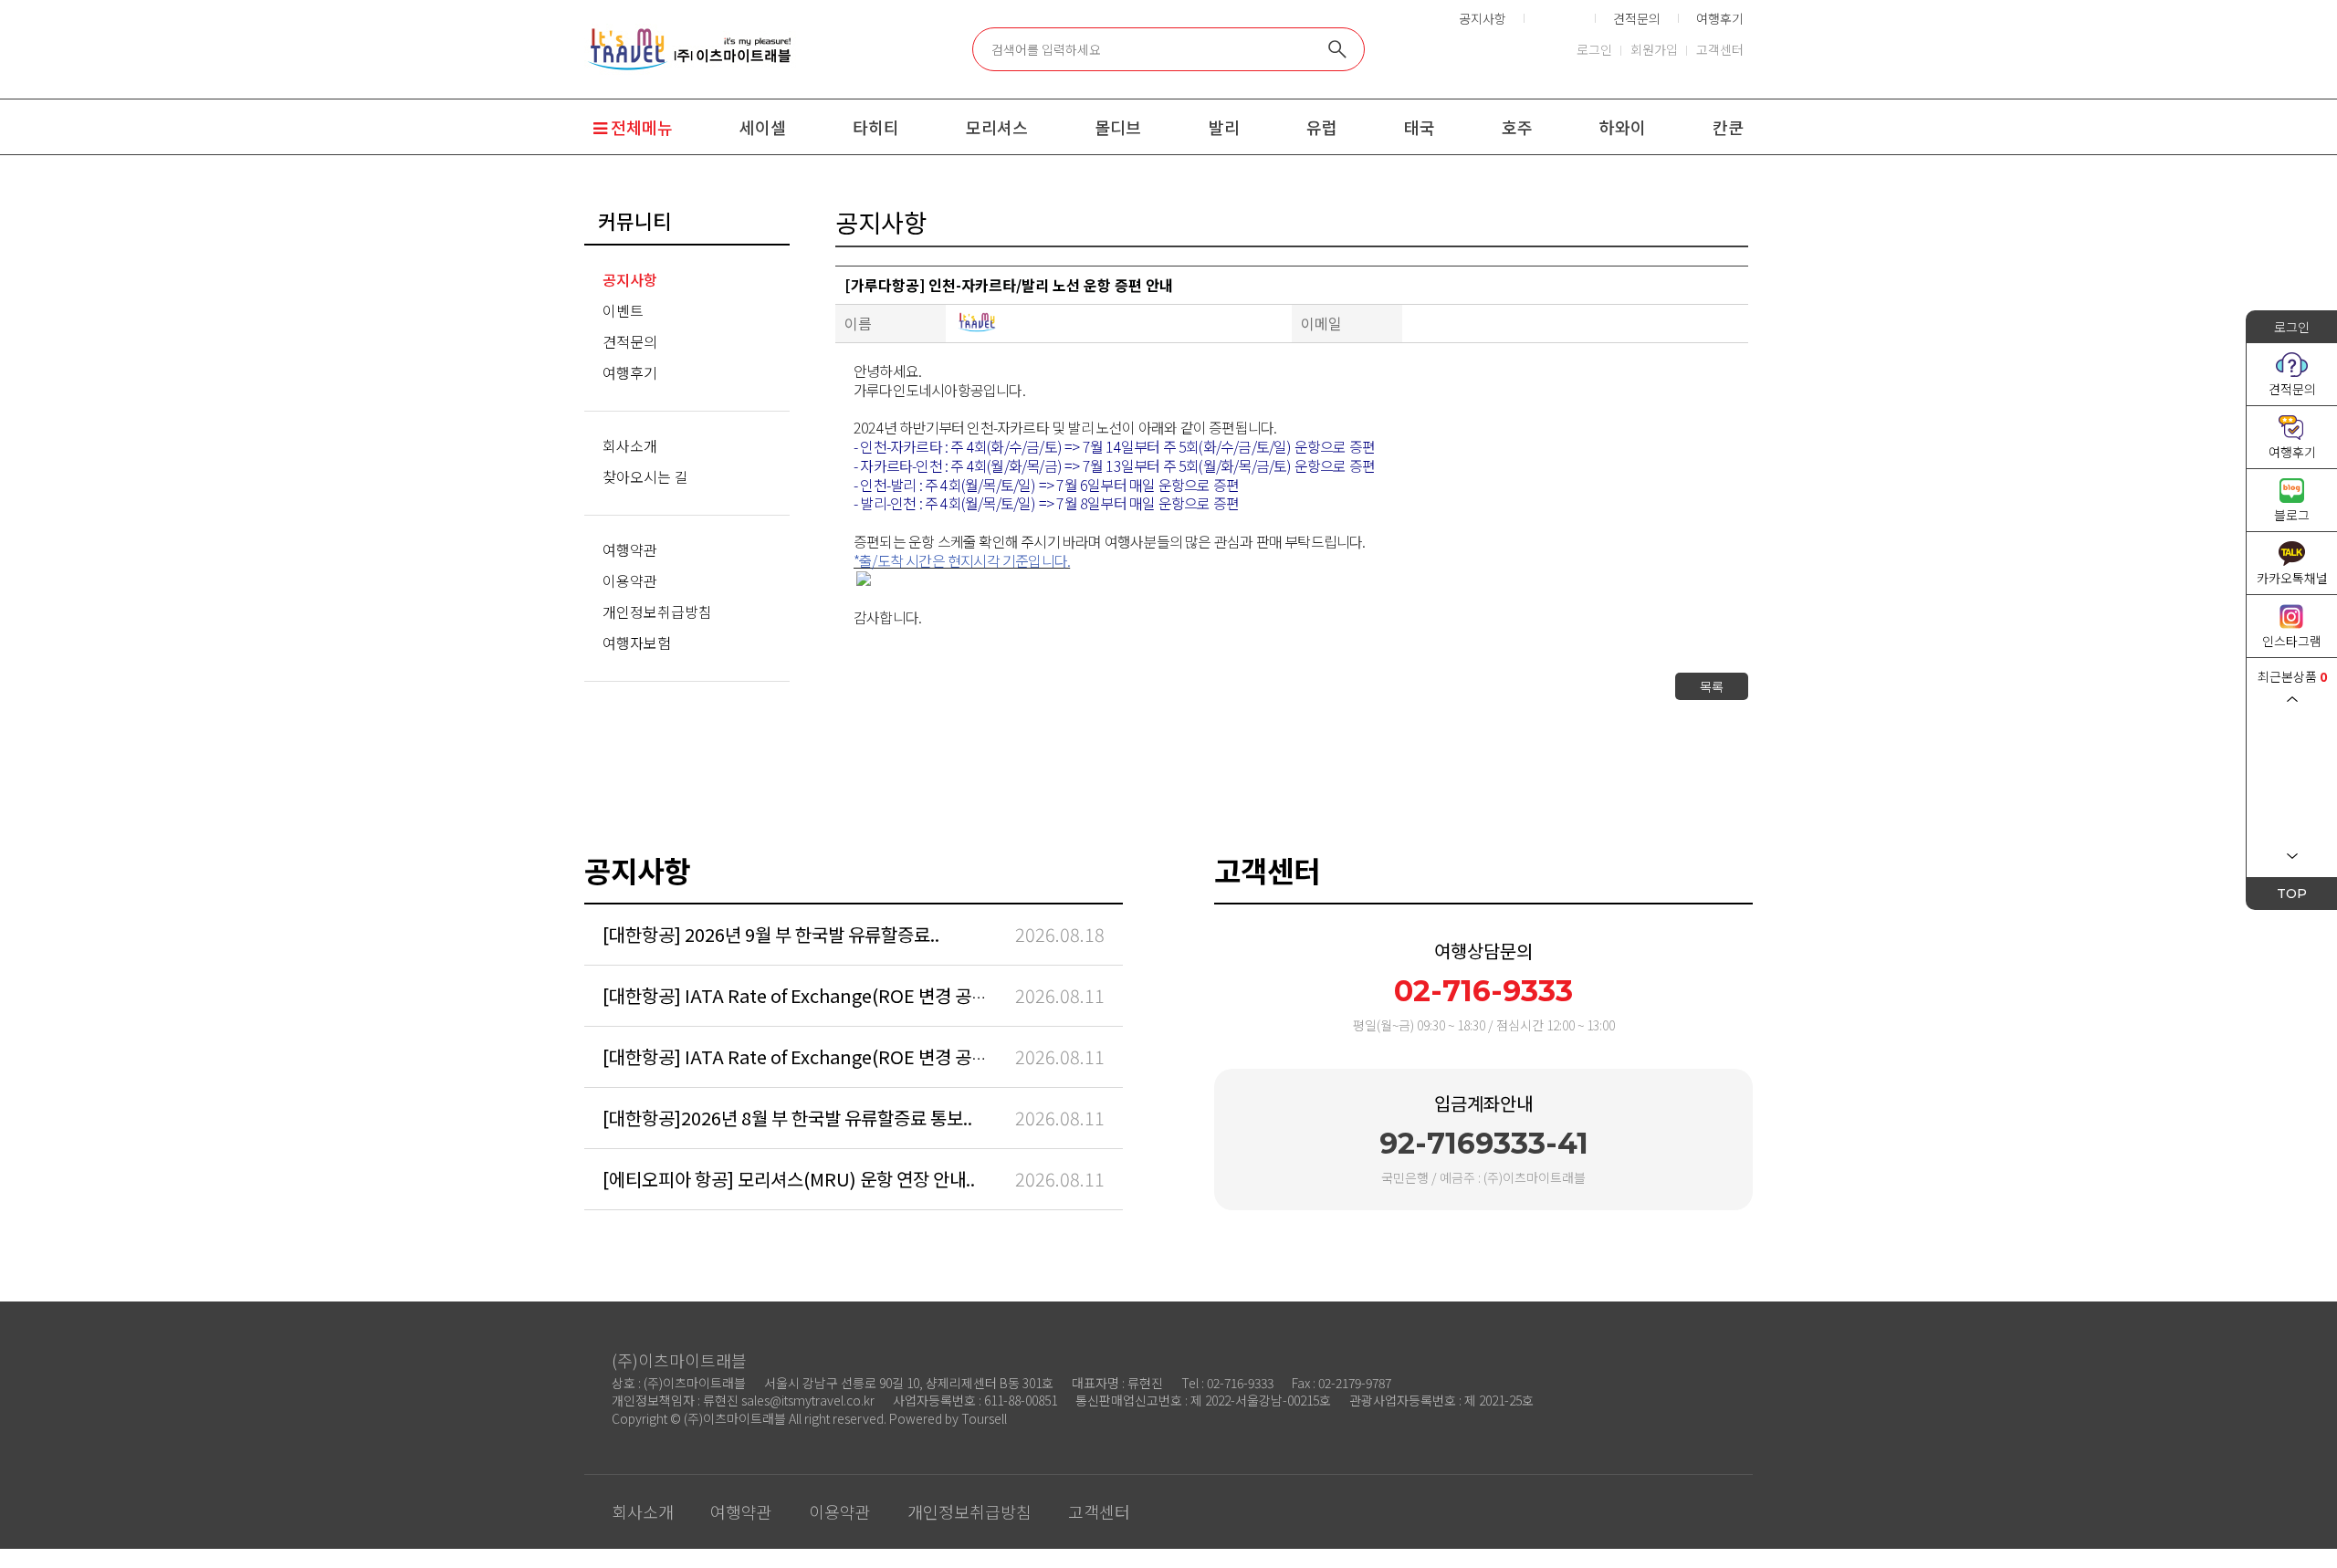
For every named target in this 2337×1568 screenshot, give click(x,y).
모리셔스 (997, 127)
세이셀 (763, 127)
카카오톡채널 (2292, 578)
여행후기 (1720, 18)
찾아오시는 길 (645, 476)
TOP (2292, 894)
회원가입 (1654, 49)
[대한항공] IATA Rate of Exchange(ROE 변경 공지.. (800, 995)
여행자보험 (637, 643)
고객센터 (1720, 49)
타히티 (876, 127)
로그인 (1594, 49)
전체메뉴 (640, 127)
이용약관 (630, 580)
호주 (1517, 127)
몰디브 (1118, 127)
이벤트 (1560, 18)
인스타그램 (2292, 641)
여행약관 (630, 549)
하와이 (1623, 127)
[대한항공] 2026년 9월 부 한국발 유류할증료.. (771, 934)
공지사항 (1483, 18)
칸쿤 (1728, 127)
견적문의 (1637, 18)
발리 (1224, 127)
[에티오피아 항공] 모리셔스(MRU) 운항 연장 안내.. (789, 1179)
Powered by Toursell (948, 1418)
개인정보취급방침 (657, 612)
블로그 (2292, 515)
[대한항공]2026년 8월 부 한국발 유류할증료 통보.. (787, 1118)
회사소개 (630, 445)
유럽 (1322, 127)
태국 (1420, 127)
